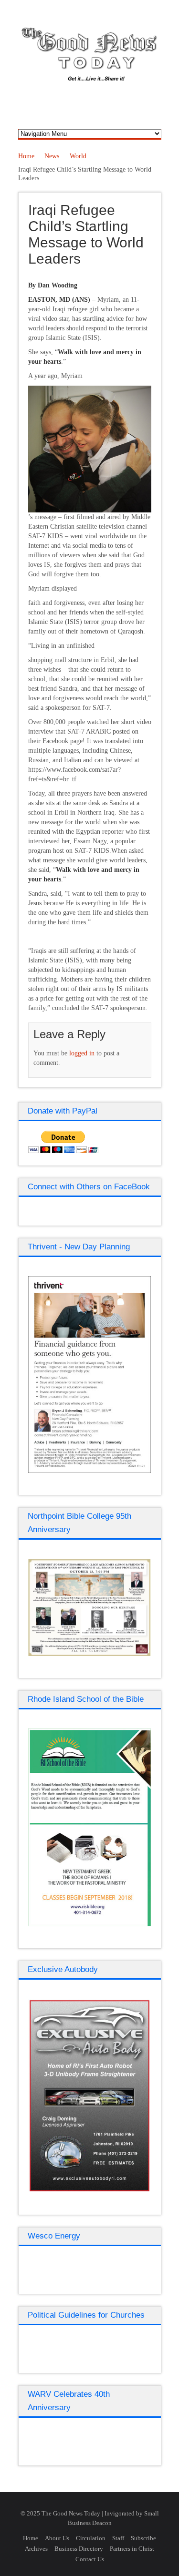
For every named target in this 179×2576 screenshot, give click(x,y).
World (78, 156)
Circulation (91, 2538)
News (52, 156)
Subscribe (143, 2538)
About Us (57, 2538)
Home (26, 156)
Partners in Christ (132, 2549)
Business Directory (79, 2549)
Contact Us (90, 2559)
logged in (82, 1053)
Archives (36, 2549)
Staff (118, 2538)
